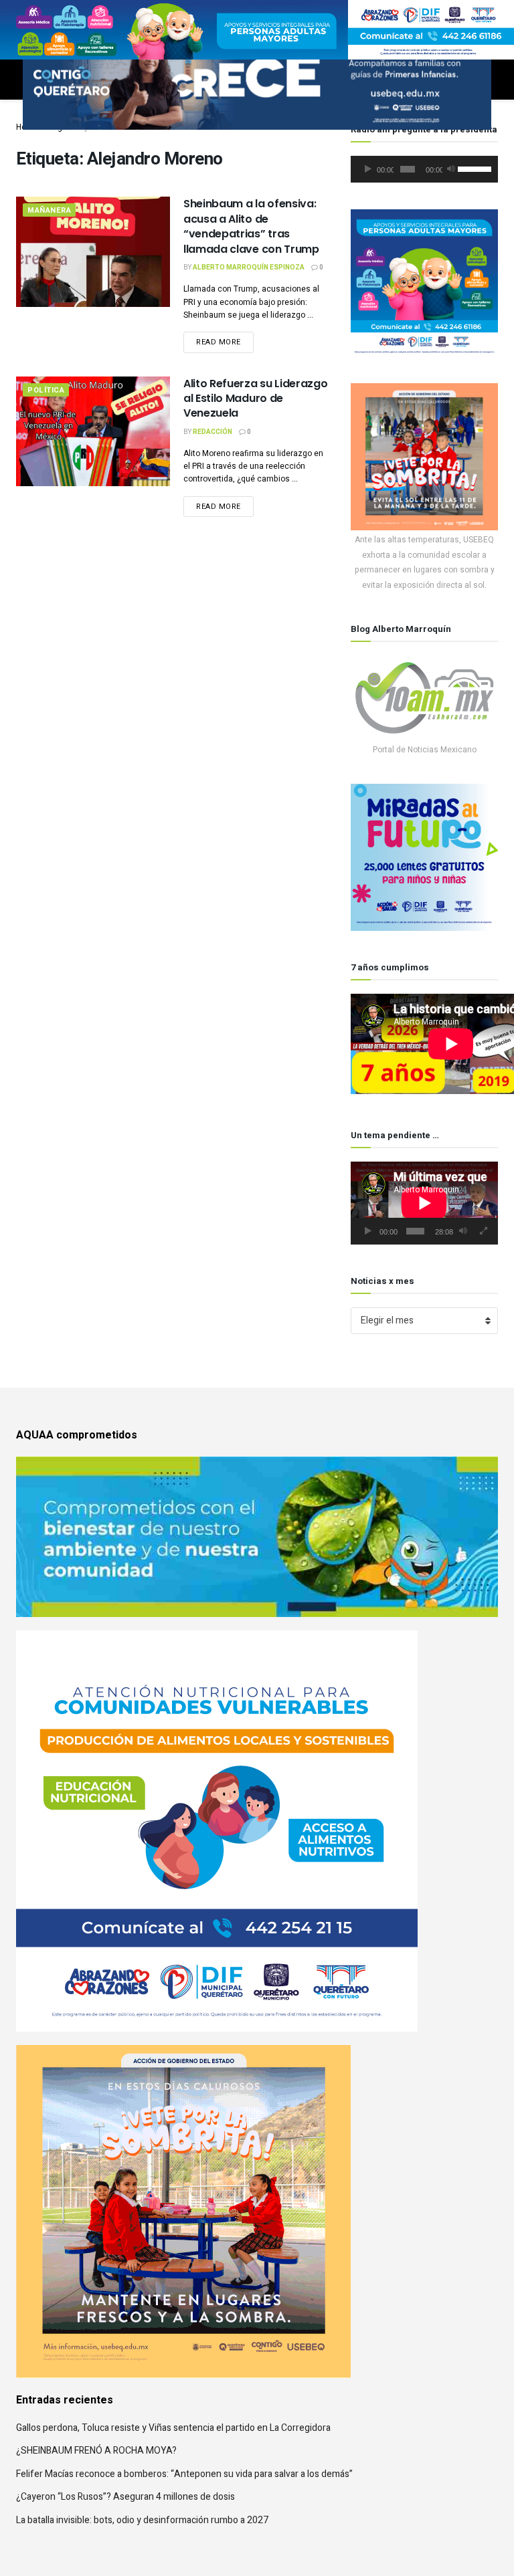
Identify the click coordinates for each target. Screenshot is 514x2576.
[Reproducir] (368, 169)
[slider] (475, 168)
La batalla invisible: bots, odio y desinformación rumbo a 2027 (142, 2520)
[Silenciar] (451, 169)
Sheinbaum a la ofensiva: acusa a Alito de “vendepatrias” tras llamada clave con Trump (251, 226)
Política (46, 390)
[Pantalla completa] (484, 1231)
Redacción (212, 432)
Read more (219, 342)
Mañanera (49, 210)
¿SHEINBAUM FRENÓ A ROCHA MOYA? (96, 2451)
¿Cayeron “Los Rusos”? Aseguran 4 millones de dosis (125, 2497)
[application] (424, 169)
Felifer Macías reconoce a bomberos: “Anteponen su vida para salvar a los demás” (184, 2474)
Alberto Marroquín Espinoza (249, 267)
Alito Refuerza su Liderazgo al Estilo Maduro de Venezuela (255, 399)
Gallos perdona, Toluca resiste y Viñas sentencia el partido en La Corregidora (173, 2428)
